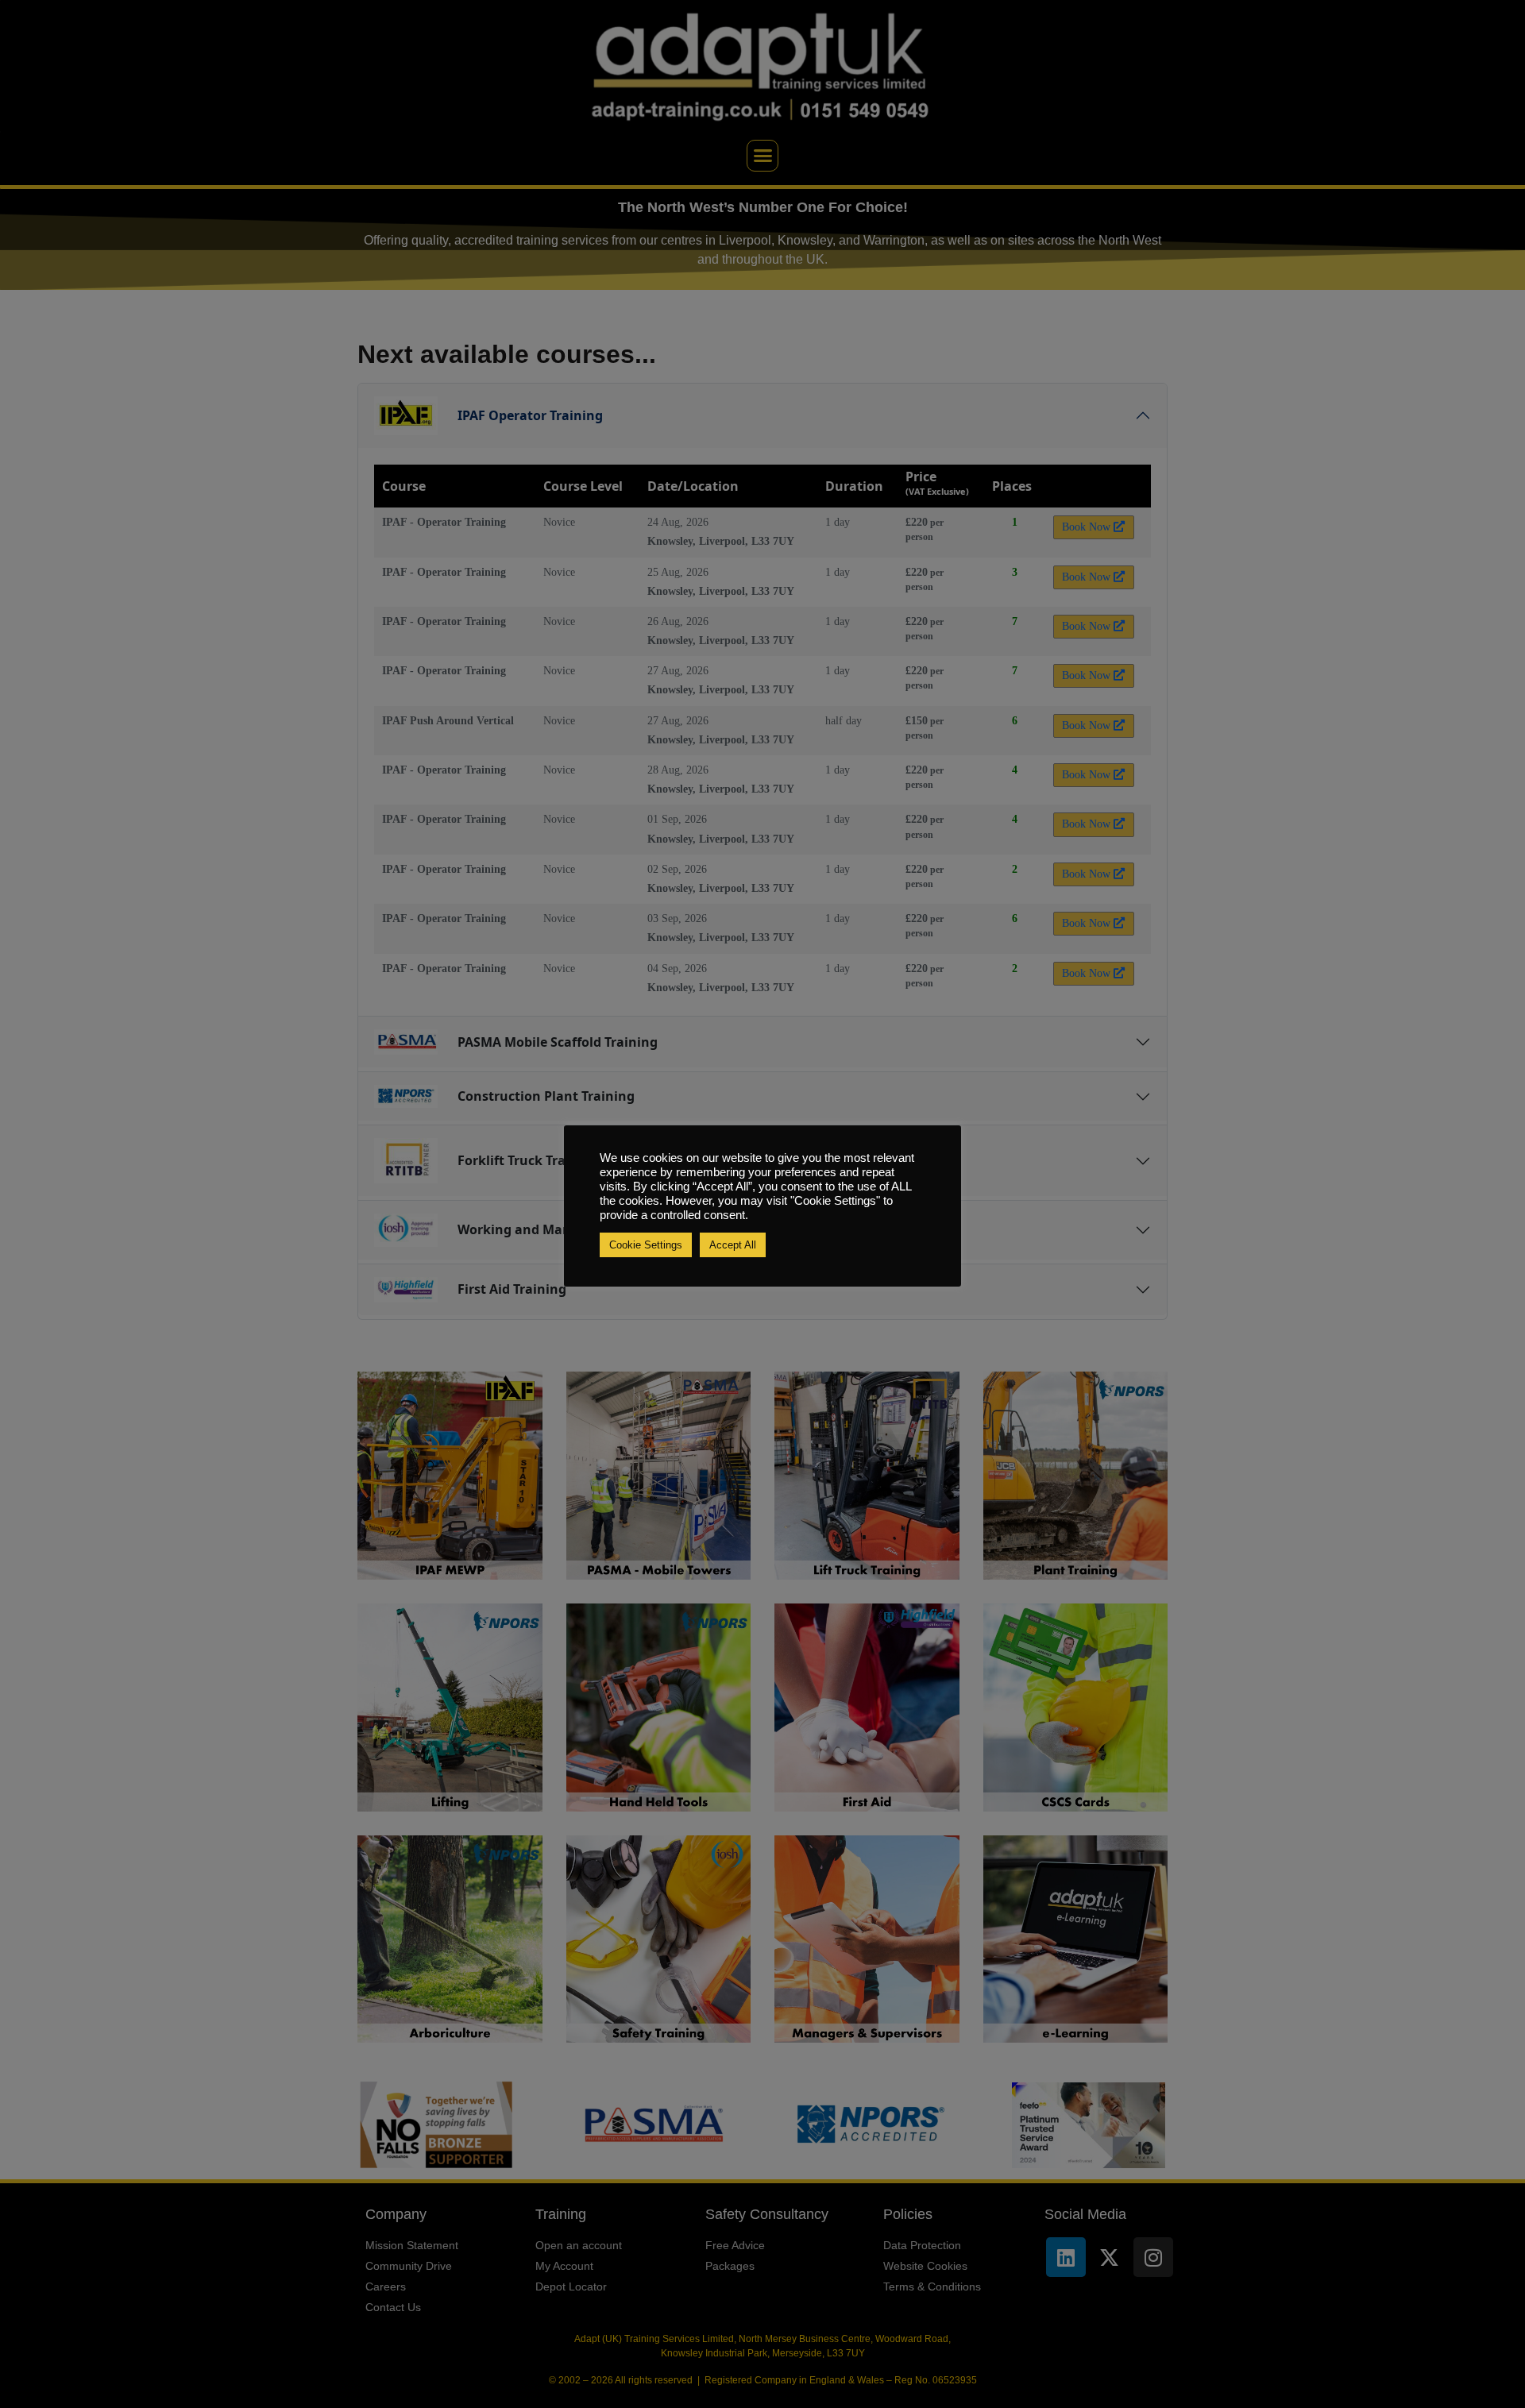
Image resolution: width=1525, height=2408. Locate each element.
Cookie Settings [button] (646, 1245)
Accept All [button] (733, 1245)
